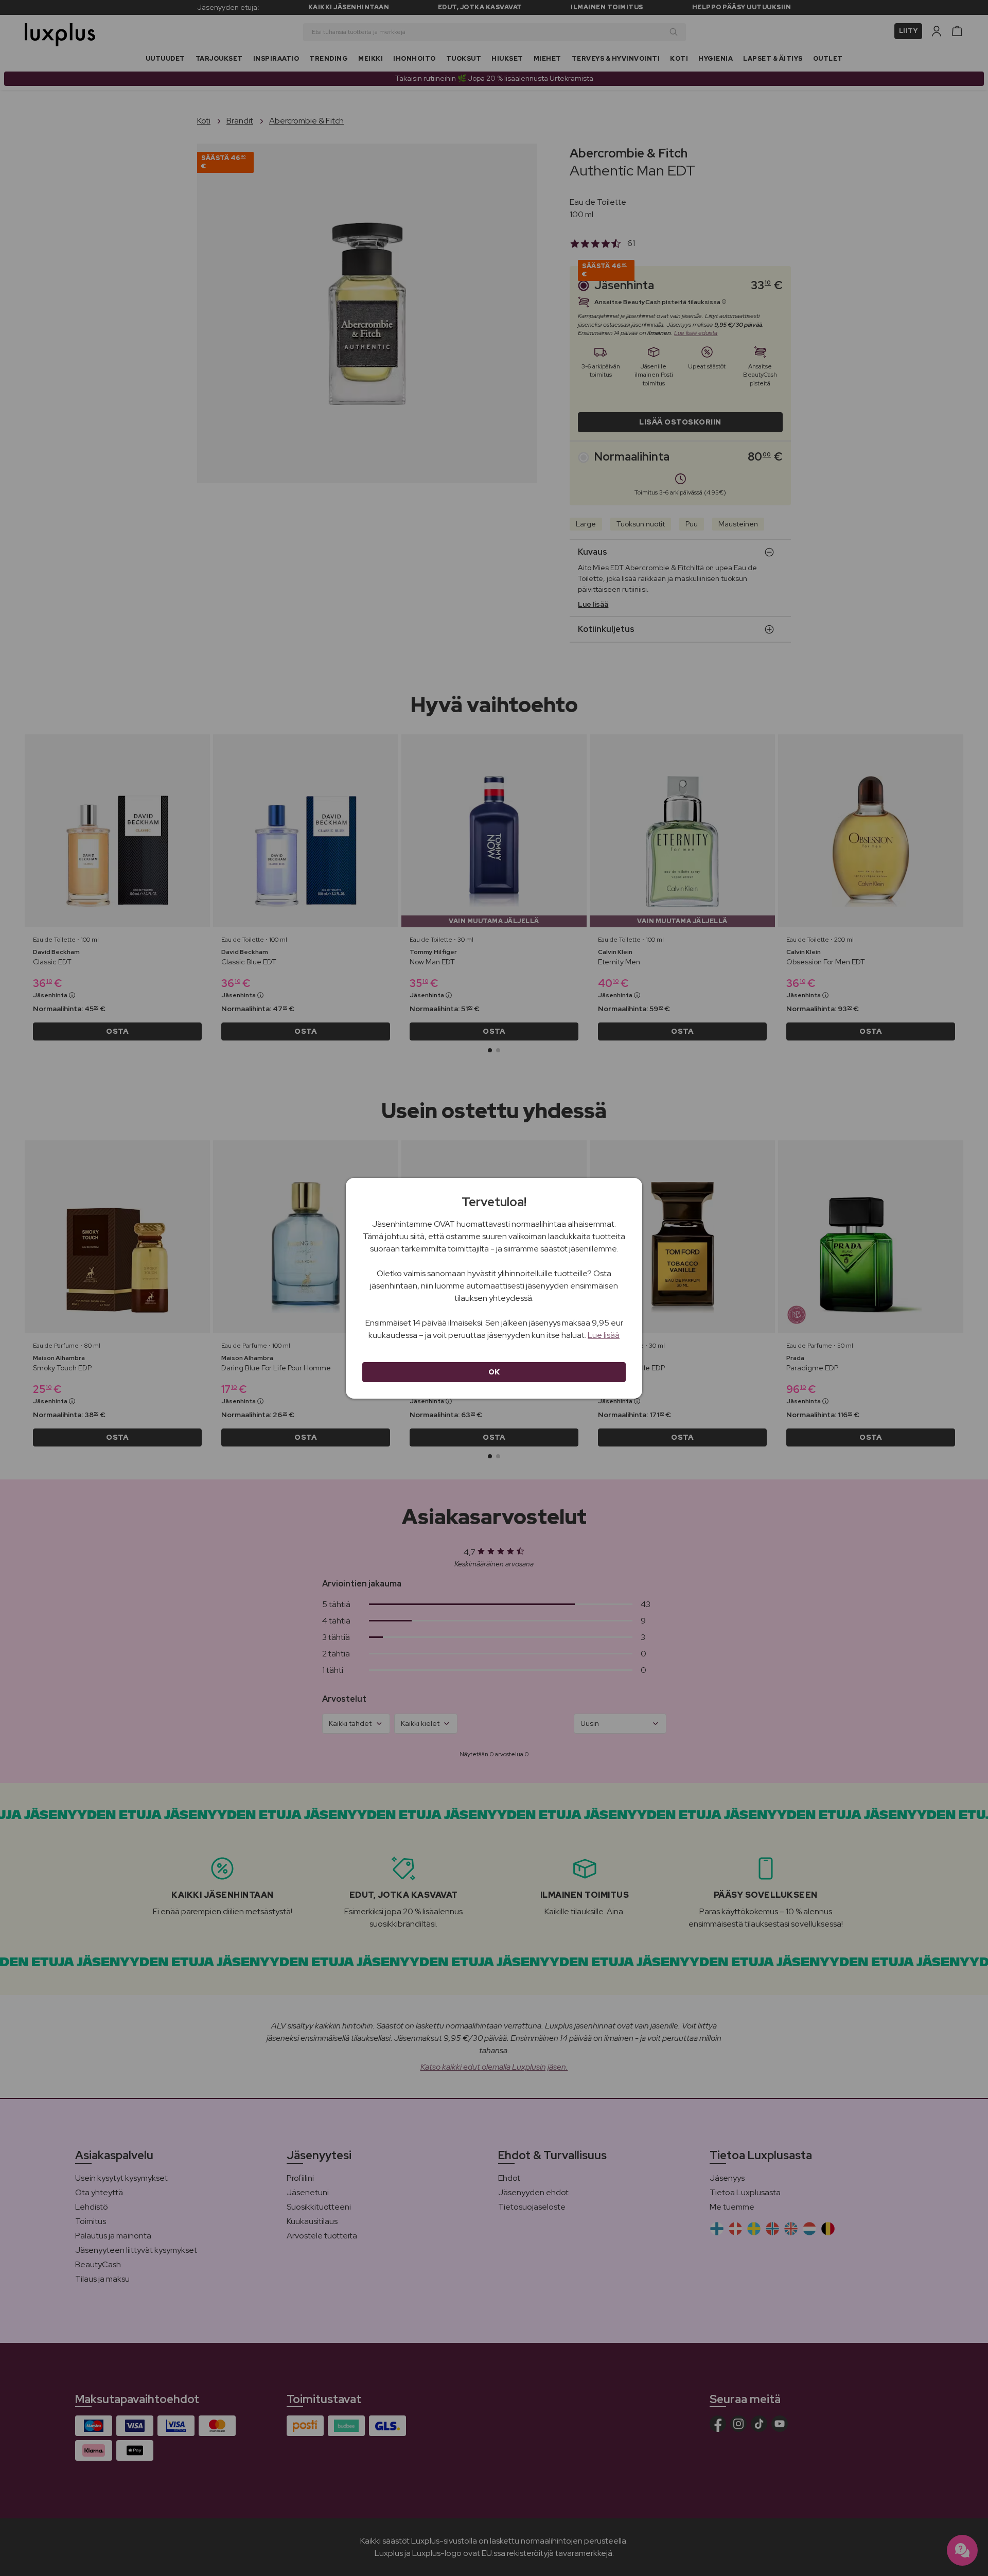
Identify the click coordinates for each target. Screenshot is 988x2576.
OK (494, 1372)
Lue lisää (604, 1335)
